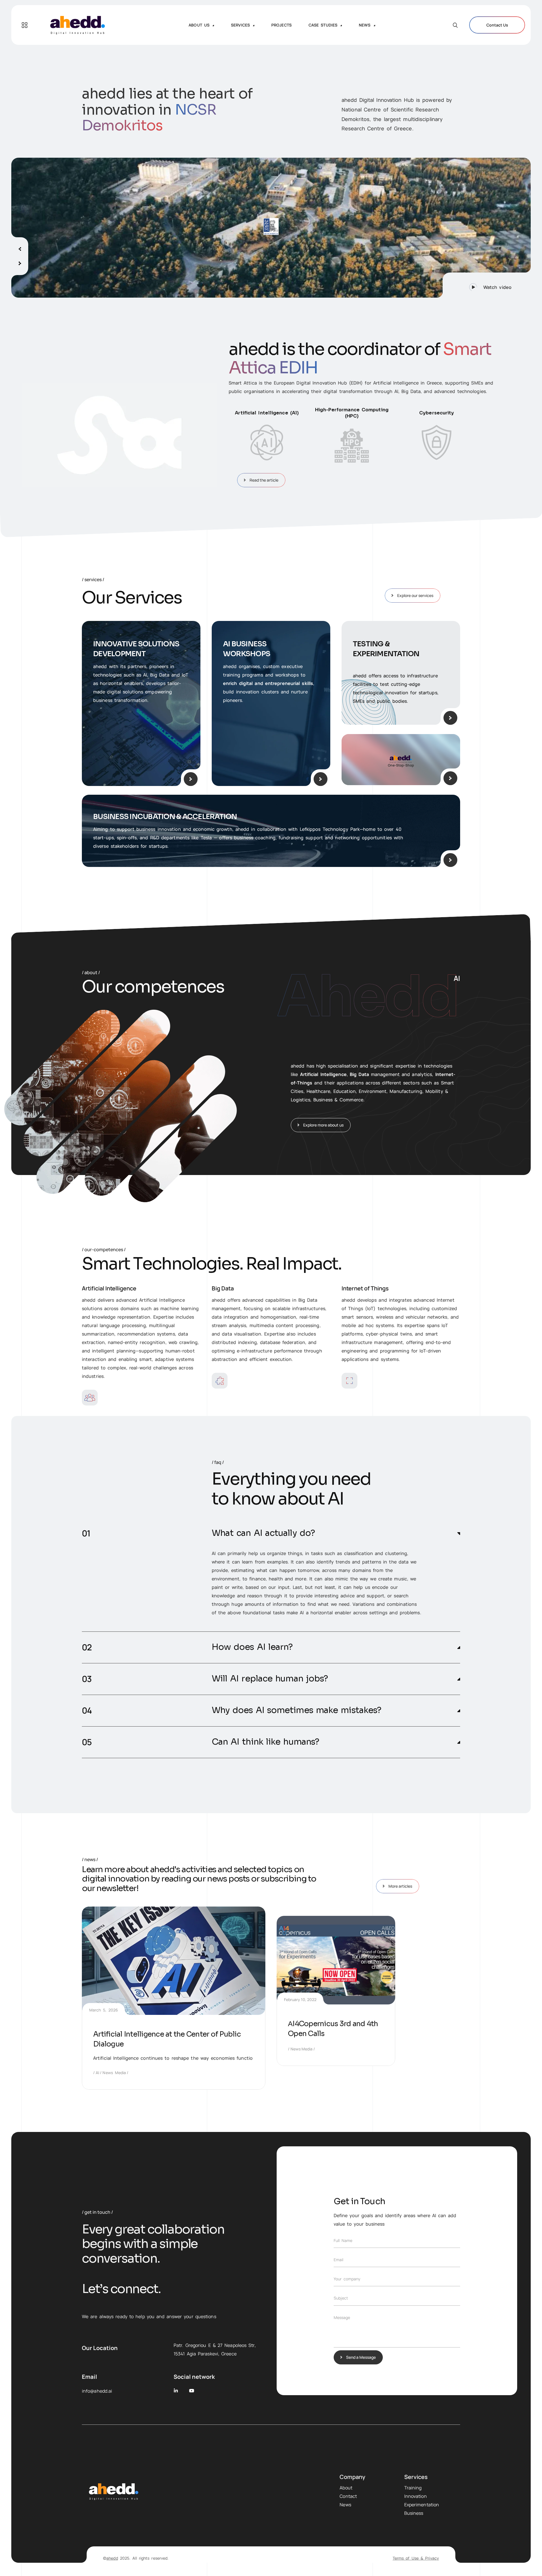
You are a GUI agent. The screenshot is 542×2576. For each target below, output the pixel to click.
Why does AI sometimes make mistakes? (297, 1710)
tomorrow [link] (308, 1570)
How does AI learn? (252, 1647)
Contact (348, 2496)
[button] (487, 285)
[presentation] (20, 247)
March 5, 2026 (104, 2010)
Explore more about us (323, 1125)
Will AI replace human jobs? (270, 1679)
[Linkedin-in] (176, 2391)
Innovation (416, 2496)
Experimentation (422, 2505)
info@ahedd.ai (97, 2391)
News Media (114, 2073)
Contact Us (497, 25)
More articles (400, 1886)
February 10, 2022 (300, 1999)
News (345, 2505)
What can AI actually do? (263, 1533)
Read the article (264, 480)
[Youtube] (192, 2391)
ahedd (112, 2558)
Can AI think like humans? (265, 1742)
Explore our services (415, 595)
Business (414, 2513)
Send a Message (361, 2357)
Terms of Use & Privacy (416, 2558)
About (346, 2488)
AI (97, 2073)
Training (413, 2488)
